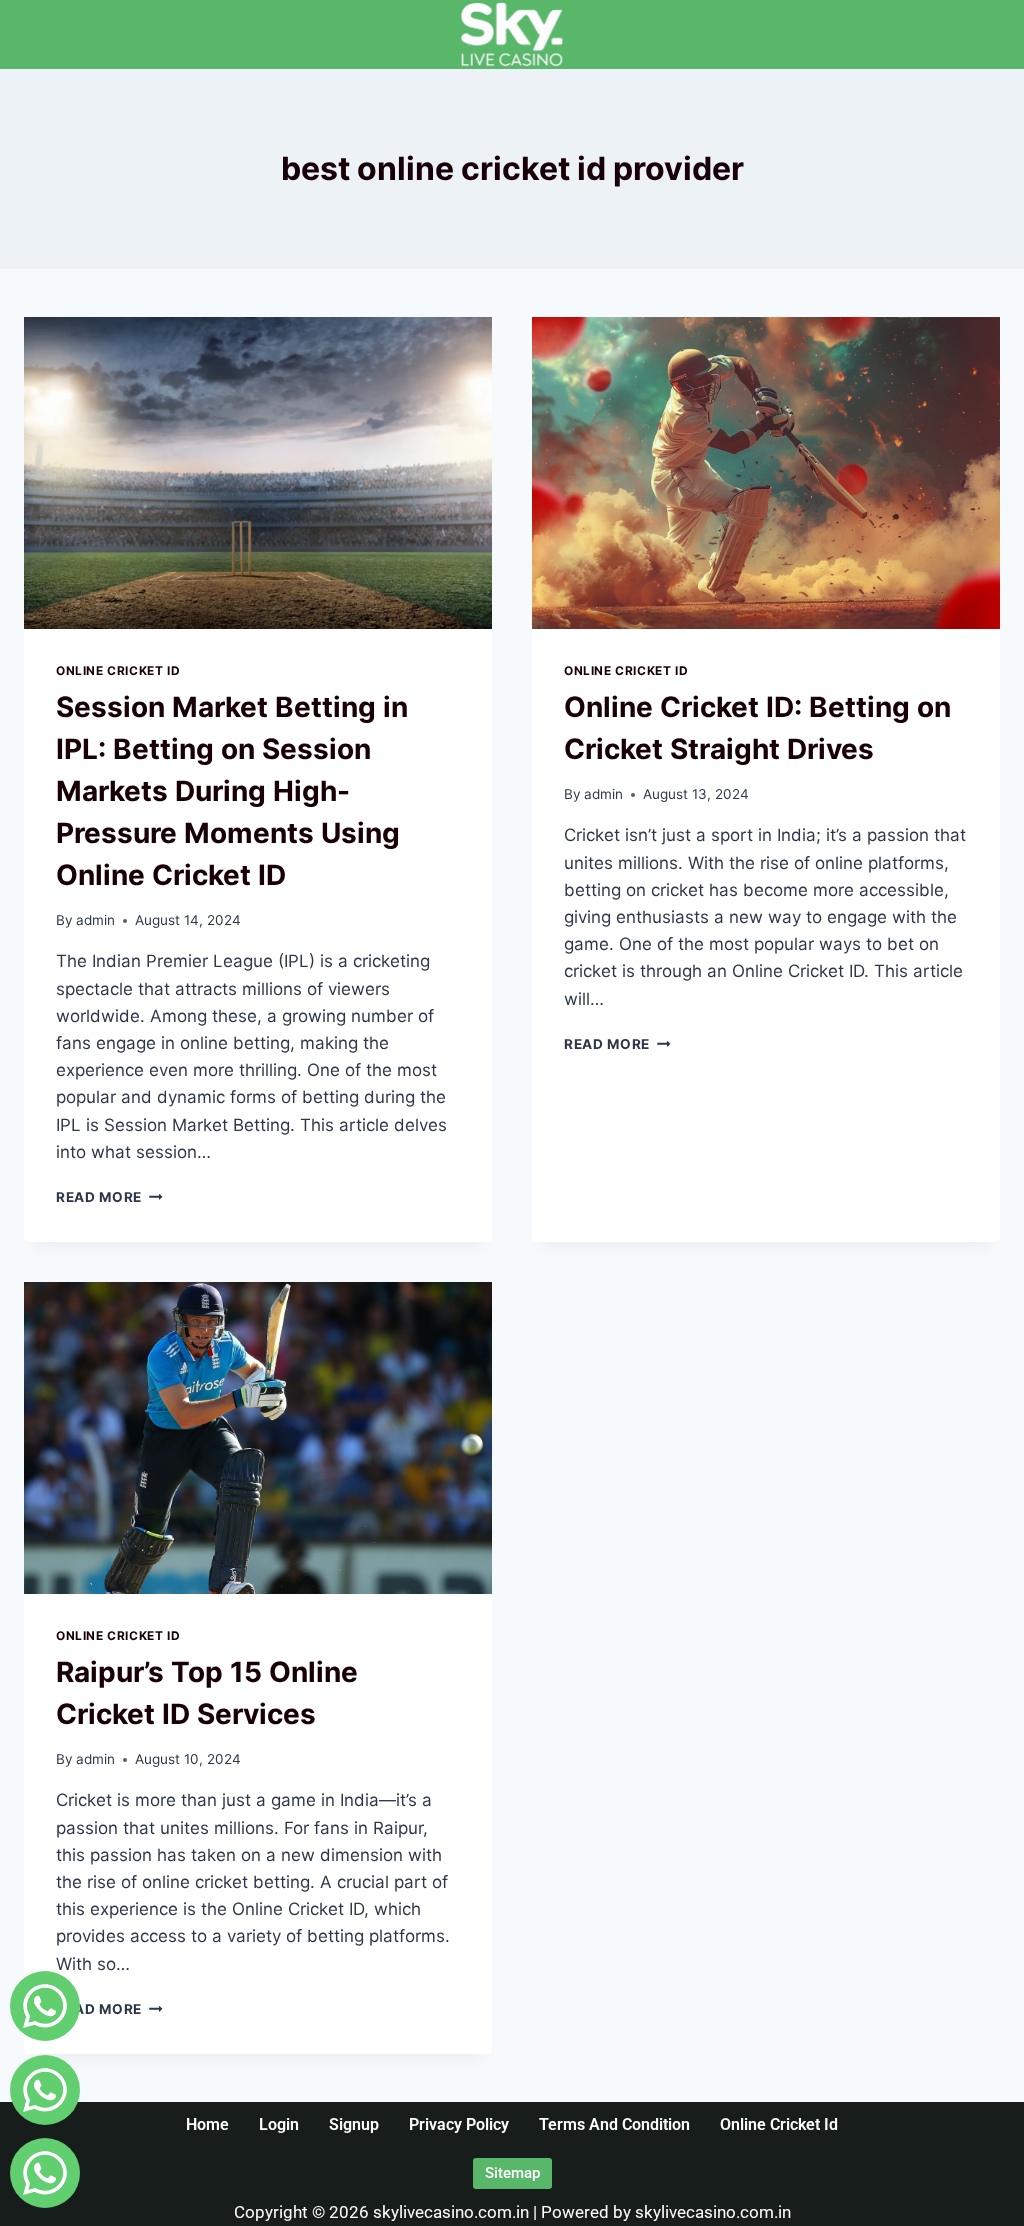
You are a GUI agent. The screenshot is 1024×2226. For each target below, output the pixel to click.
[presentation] (258, 473)
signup (354, 2124)
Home (207, 2124)
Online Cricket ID (118, 670)
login (279, 2124)
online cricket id (779, 2124)
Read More (109, 1197)
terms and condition (614, 2124)
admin (95, 920)
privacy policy (459, 2124)
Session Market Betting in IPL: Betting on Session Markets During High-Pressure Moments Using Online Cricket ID (232, 791)
